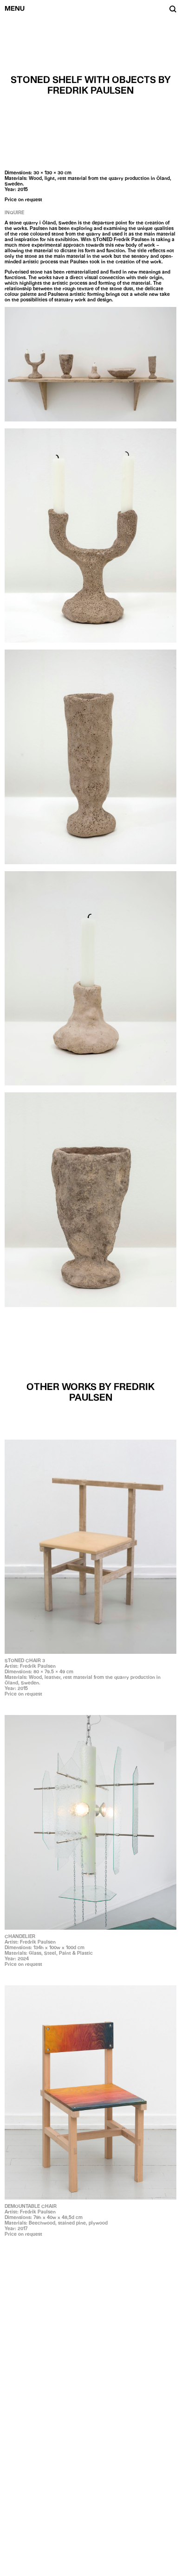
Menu (15, 8)
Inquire (14, 212)
